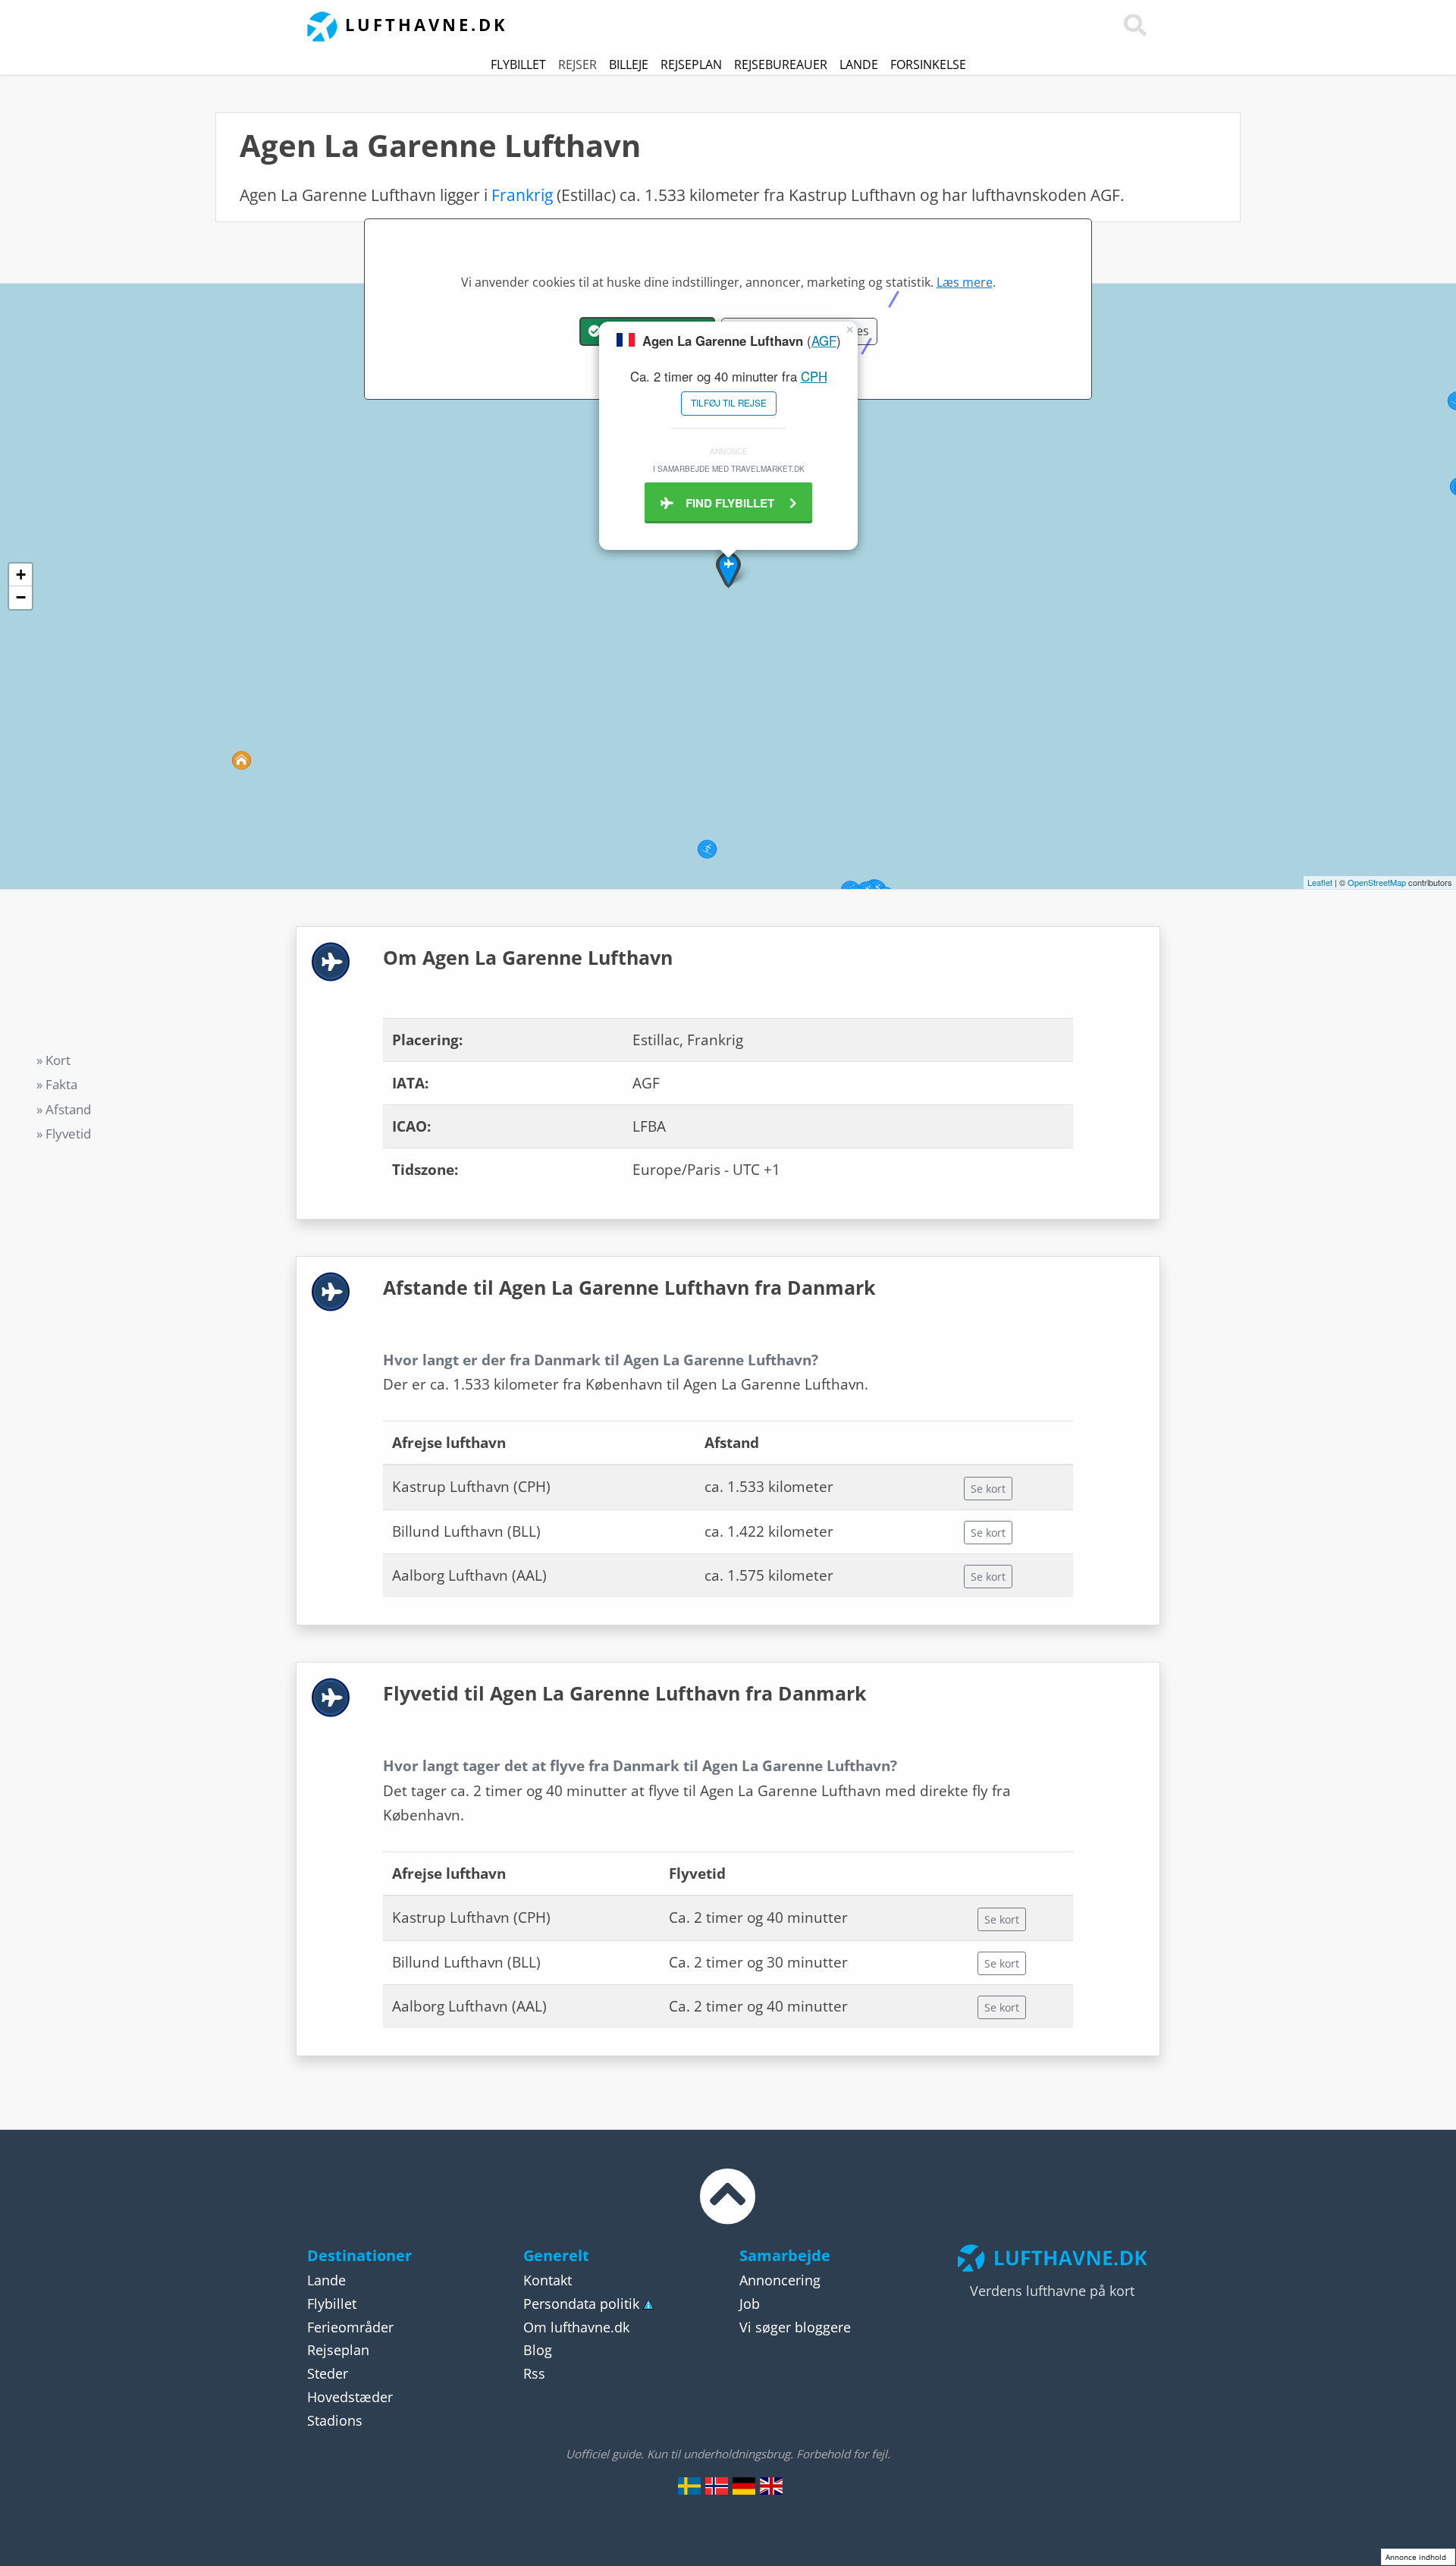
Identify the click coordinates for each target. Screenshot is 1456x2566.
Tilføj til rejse (729, 403)
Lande (859, 64)
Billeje (629, 64)
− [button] (21, 597)
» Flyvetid (64, 1134)
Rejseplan (691, 64)
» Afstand (64, 1109)
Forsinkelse (928, 64)
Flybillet (518, 64)
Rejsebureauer (781, 64)
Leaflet (1320, 882)
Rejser (577, 64)
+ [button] (21, 575)
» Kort (53, 1060)
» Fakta (57, 1084)
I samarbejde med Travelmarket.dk (729, 468)
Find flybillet (731, 503)
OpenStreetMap (1377, 882)
